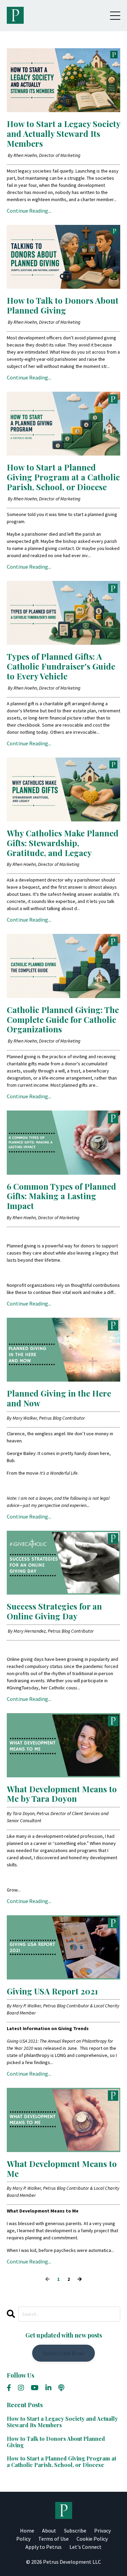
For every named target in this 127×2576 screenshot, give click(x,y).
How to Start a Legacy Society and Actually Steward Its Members (63, 134)
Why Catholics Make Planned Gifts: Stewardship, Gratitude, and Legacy (63, 843)
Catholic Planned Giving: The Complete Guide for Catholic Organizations (63, 1019)
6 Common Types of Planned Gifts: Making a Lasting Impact (61, 1196)
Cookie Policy (92, 2539)
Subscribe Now (63, 2353)
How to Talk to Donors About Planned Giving (63, 305)
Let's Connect (86, 2547)
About (49, 2530)
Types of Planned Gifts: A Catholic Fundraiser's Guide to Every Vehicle (61, 666)
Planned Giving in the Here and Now (59, 1398)
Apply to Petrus (44, 2547)
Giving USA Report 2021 (52, 1991)
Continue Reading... (29, 211)
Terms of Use (54, 2539)
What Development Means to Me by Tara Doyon (62, 1794)
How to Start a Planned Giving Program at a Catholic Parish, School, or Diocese (63, 477)
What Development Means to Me (62, 2169)
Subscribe (75, 2530)
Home (27, 2530)
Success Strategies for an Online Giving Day (54, 1611)
